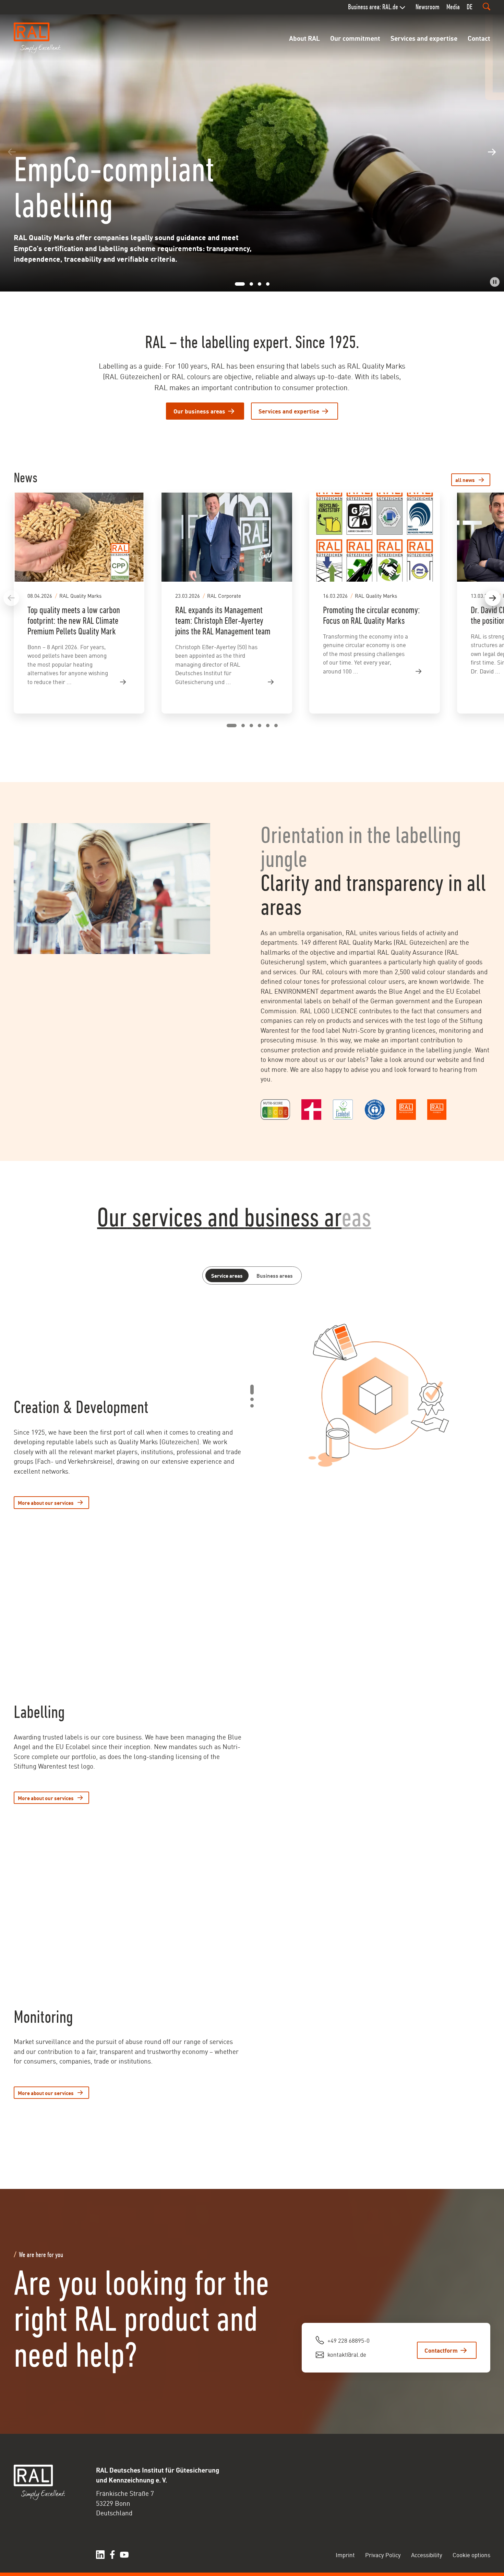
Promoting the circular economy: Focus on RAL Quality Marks (371, 615)
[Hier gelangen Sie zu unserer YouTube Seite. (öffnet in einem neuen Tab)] (124, 2555)
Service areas (227, 1275)
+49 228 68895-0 (349, 2340)
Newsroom (428, 7)
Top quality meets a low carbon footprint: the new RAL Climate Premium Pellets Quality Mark (74, 621)
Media (453, 7)
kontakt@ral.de (347, 2354)
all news (465, 480)
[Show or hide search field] (487, 7)
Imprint (345, 2554)
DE (470, 7)
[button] (12, 152)
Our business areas (199, 411)
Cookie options (471, 2554)
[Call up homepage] (38, 38)
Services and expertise (424, 38)
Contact (479, 38)
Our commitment (355, 38)
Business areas (275, 1275)
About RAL (304, 38)
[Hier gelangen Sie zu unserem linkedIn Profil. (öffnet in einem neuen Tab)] (100, 2555)
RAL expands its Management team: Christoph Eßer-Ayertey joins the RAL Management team (223, 621)
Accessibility (427, 2554)
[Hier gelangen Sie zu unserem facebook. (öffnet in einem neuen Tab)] (112, 2555)
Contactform (441, 2350)
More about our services (46, 1502)
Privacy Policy (383, 2554)
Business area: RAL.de (373, 7)
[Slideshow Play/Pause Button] (495, 282)
